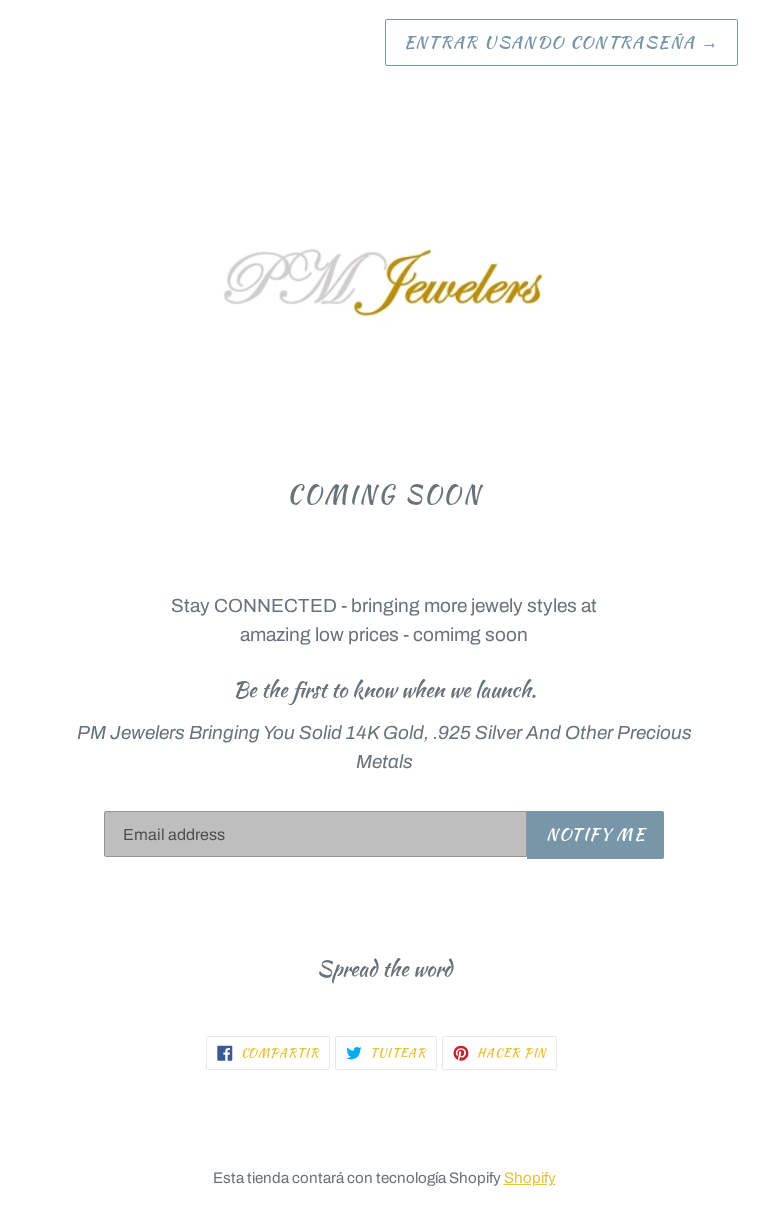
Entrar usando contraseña (561, 42)
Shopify (530, 1178)
